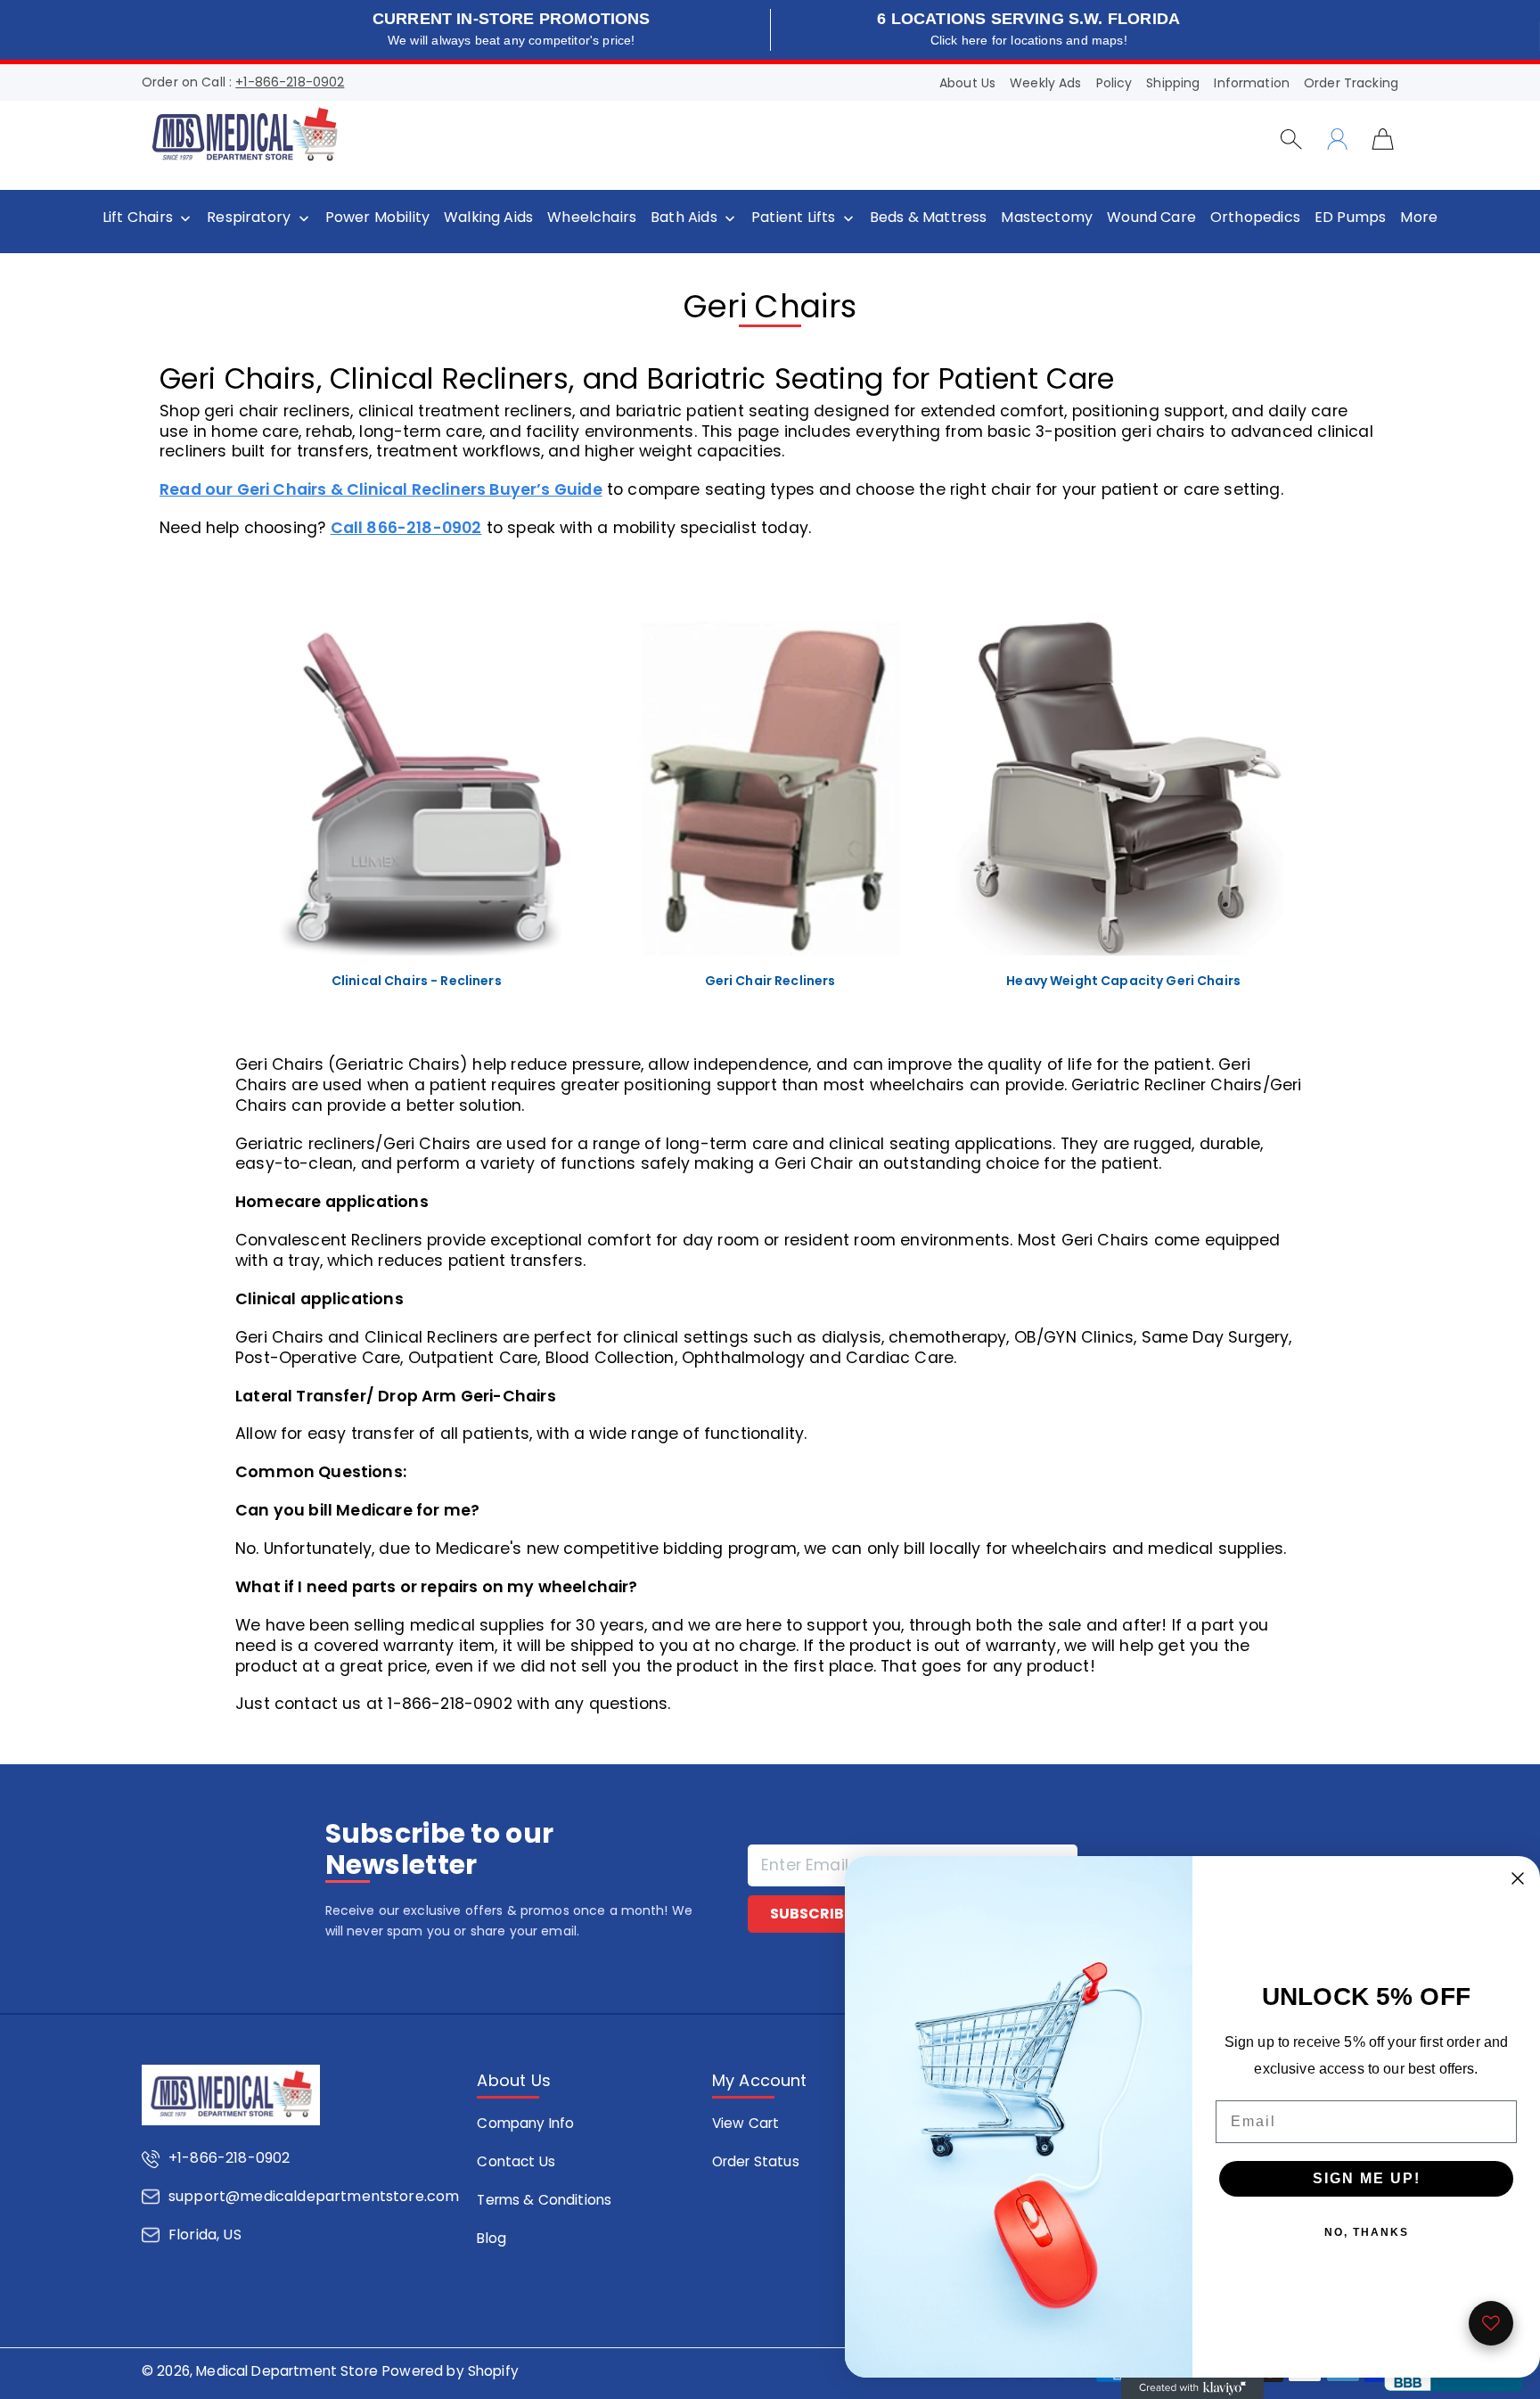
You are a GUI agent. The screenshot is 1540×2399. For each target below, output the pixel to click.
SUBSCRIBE (811, 1914)
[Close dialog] (1518, 1878)
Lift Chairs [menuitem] (138, 218)
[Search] (1291, 139)
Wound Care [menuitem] (1151, 218)
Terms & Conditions (544, 2200)
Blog (491, 2238)
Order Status (756, 2161)
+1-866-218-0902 (290, 82)
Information (1252, 83)
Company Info (525, 2123)
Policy (1114, 83)
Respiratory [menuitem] (249, 218)
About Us (967, 83)
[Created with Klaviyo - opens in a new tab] (1192, 2388)
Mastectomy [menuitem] (1047, 218)
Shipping (1173, 83)
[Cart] (1383, 138)
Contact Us (516, 2161)
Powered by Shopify (451, 2371)
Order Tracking (1351, 83)
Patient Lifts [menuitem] (793, 218)
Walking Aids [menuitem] (488, 218)
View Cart (745, 2123)
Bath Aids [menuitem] (684, 218)
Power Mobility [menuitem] (377, 218)
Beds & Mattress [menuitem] (929, 218)
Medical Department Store (287, 2371)
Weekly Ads (1045, 83)
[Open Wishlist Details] (1491, 2323)
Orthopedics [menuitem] (1255, 218)
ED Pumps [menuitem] (1350, 218)
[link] (417, 813)
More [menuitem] (1419, 218)
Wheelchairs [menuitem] (592, 218)
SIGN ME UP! (1367, 2178)
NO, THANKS (1367, 2232)
